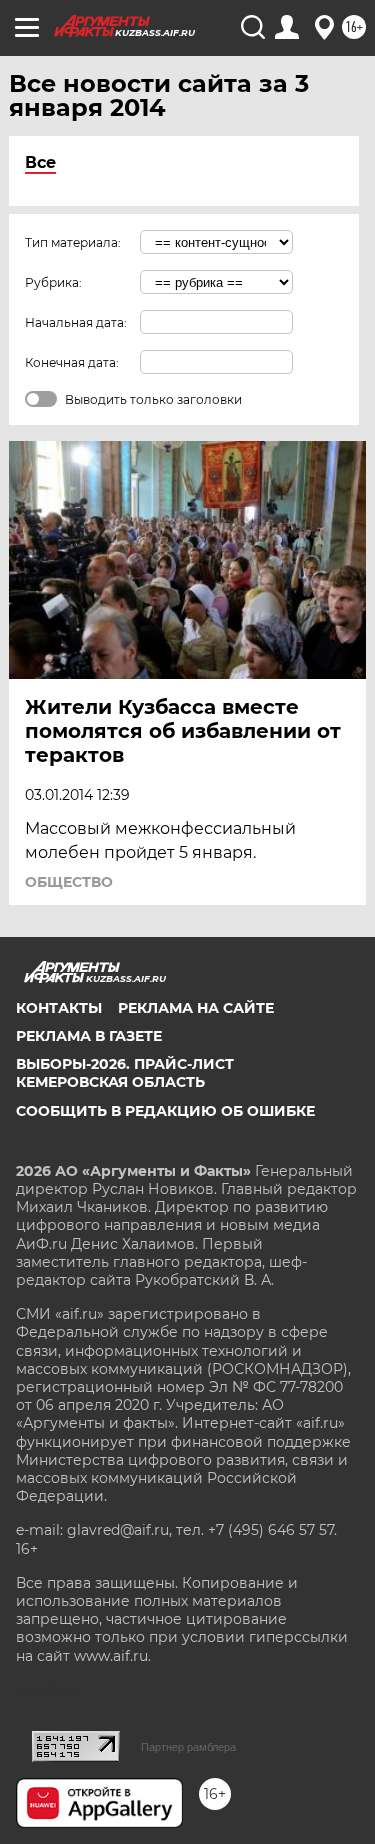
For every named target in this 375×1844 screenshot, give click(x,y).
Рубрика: (53, 282)
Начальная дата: (76, 322)
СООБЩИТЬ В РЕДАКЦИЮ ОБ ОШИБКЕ (165, 1111)
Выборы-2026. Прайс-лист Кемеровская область (125, 1073)
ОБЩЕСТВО (69, 882)
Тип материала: (73, 242)
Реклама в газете (89, 1036)
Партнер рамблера (188, 1747)
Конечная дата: (72, 362)
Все (40, 162)
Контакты (59, 1008)
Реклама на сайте (196, 1008)
